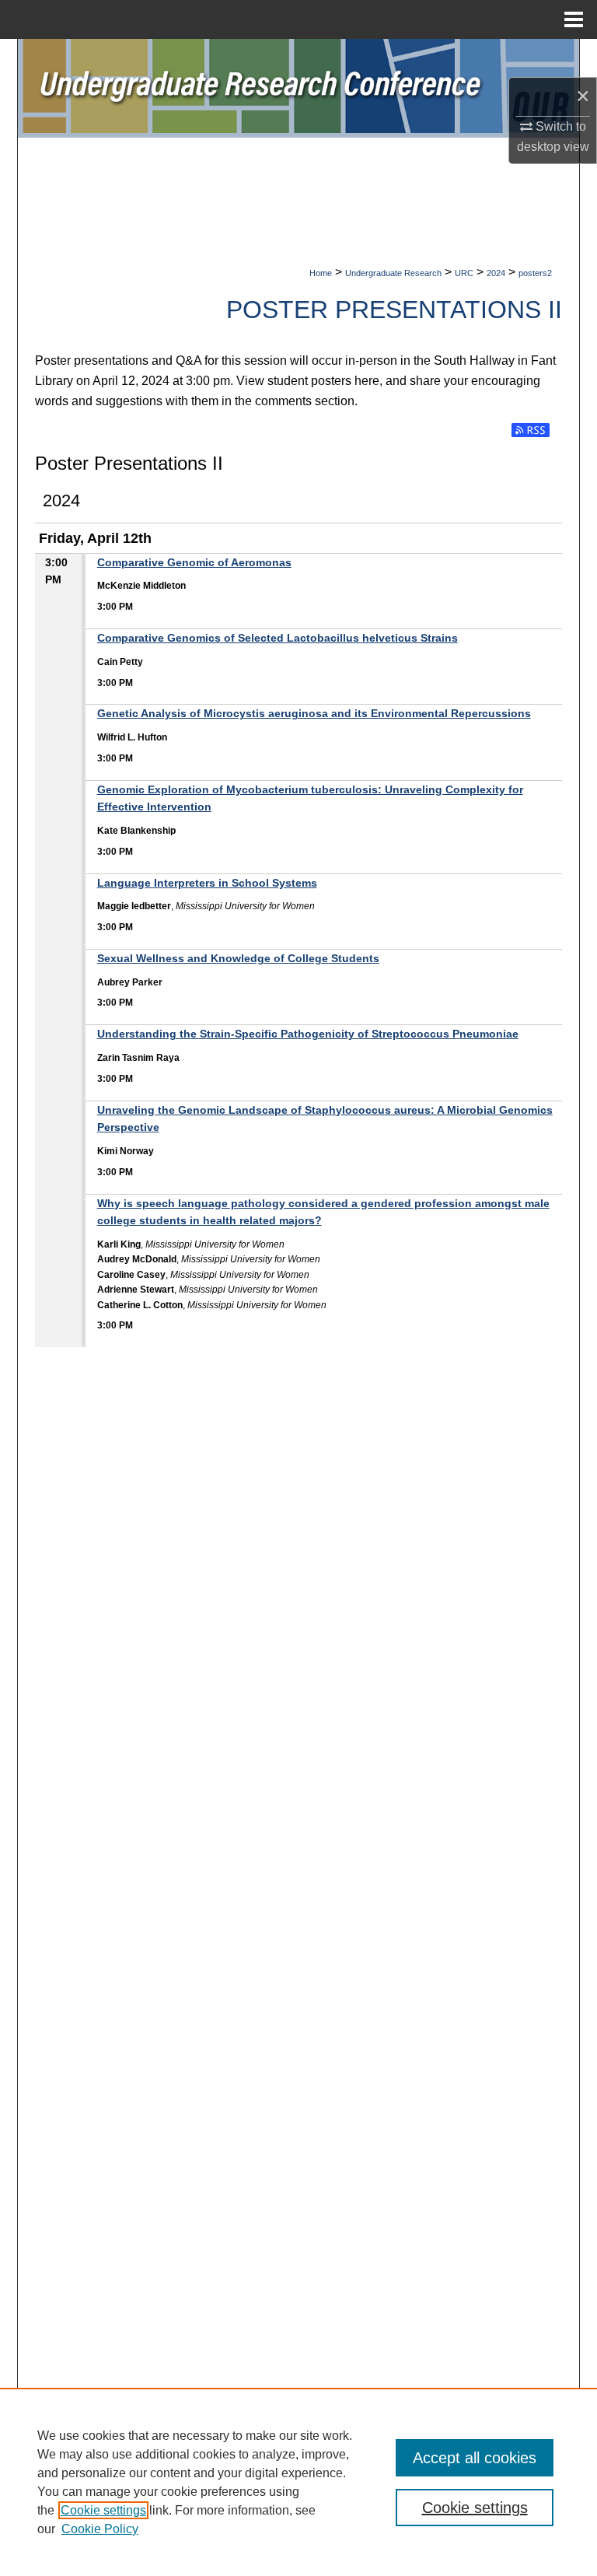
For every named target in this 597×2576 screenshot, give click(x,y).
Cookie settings (103, 2510)
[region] (298, 2482)
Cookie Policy (100, 2529)
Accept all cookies (475, 2458)
